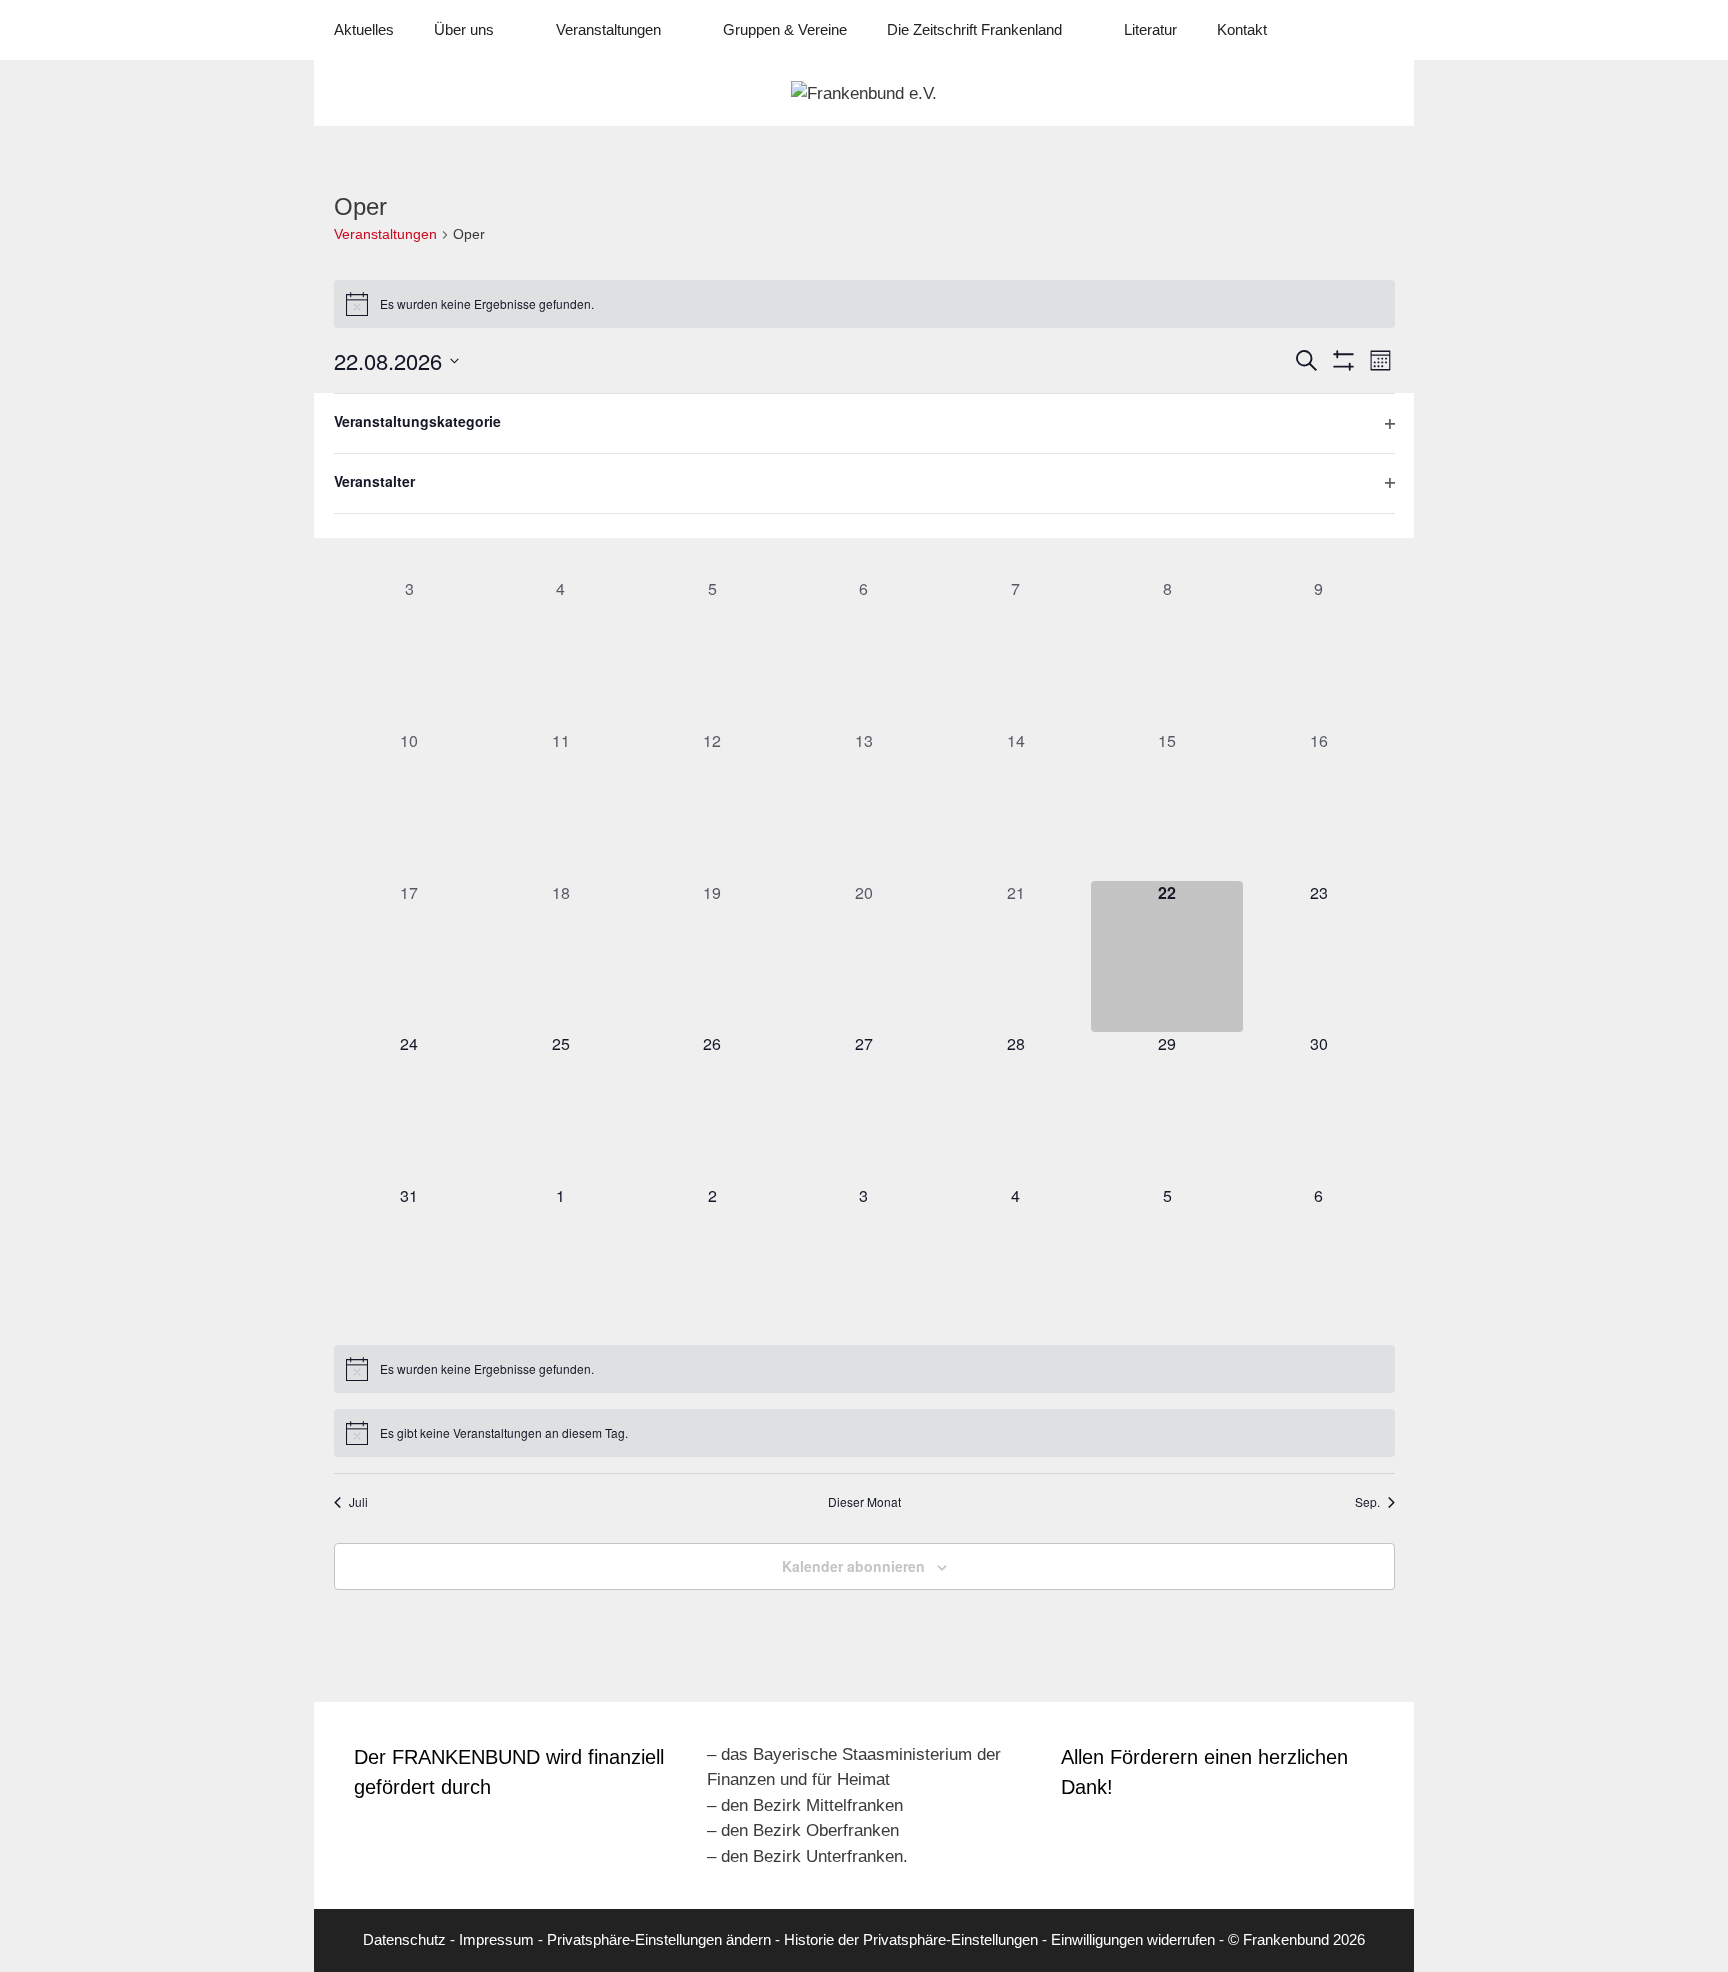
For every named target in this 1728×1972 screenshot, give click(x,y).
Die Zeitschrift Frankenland (974, 29)
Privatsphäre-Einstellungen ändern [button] (659, 1939)
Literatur (1150, 29)
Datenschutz (404, 1939)
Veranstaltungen (385, 234)
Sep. (1367, 1502)
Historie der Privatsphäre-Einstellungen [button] (911, 1939)
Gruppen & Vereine (785, 29)
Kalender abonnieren (853, 1566)
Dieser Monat (864, 1502)
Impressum (496, 1939)
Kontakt (1242, 29)
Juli (358, 1502)
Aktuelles (364, 29)
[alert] (864, 304)
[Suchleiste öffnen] (1384, 30)
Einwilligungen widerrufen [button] (1133, 1939)
